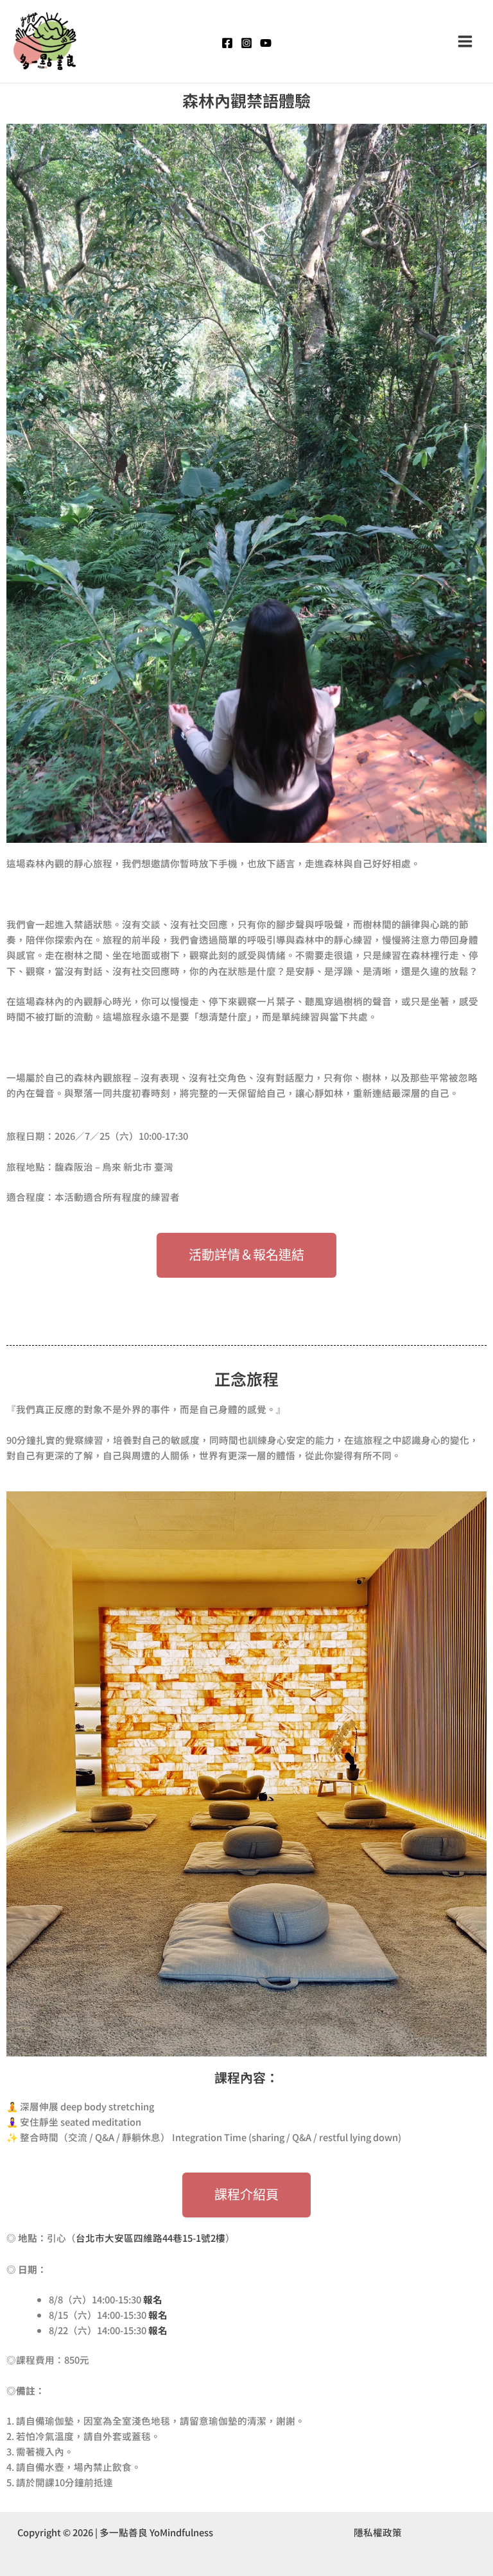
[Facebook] (227, 43)
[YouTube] (266, 43)
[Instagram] (246, 43)
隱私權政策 (378, 2532)
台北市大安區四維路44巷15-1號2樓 (151, 2238)
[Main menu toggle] (465, 41)
